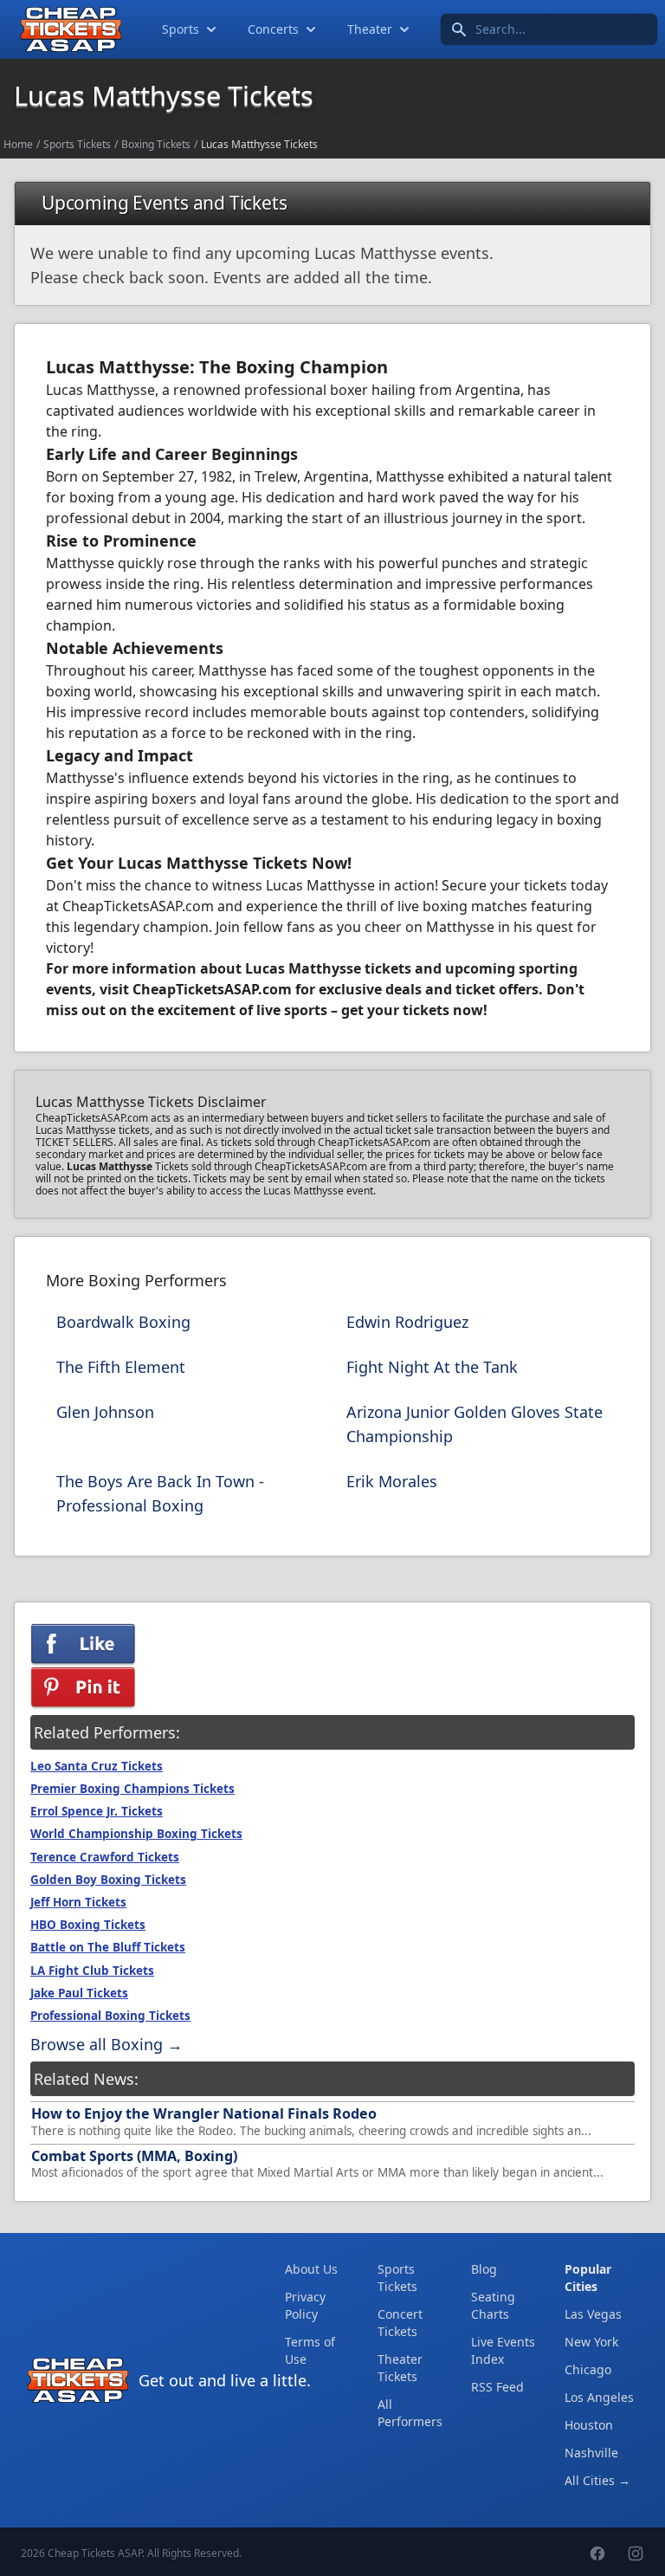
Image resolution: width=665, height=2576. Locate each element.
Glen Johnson (105, 1412)
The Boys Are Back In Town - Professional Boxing (160, 1493)
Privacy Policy (305, 2305)
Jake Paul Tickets (79, 1993)
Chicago (588, 2369)
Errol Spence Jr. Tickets (97, 1811)
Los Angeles (599, 2397)
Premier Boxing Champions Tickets (132, 1789)
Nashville (591, 2453)
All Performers (410, 2413)
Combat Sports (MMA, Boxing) (134, 2156)
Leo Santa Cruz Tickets (97, 1766)
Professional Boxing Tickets (110, 2016)
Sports (181, 29)
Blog (484, 2269)
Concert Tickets (400, 2323)
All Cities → (597, 2480)
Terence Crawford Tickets (105, 1857)
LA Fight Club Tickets (92, 1971)
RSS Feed (497, 2387)
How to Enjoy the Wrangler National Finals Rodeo (204, 2113)
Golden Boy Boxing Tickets (108, 1880)
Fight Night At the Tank (432, 1367)
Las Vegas (593, 2314)
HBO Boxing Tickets (88, 1925)
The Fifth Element (121, 1367)
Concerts (273, 29)
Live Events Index (503, 2350)
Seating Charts (493, 2305)
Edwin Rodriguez (407, 1322)
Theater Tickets (400, 2368)
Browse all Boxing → (107, 2044)
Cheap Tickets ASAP (95, 2553)
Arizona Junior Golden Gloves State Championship (475, 1424)
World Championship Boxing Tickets (136, 1834)
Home (18, 144)
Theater (370, 29)
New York (591, 2342)
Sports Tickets (77, 144)
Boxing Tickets (156, 144)
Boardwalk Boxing (123, 1322)
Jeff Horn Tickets (78, 1902)
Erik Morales (392, 1481)
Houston (589, 2425)
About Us (311, 2269)
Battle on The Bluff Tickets (108, 1947)
